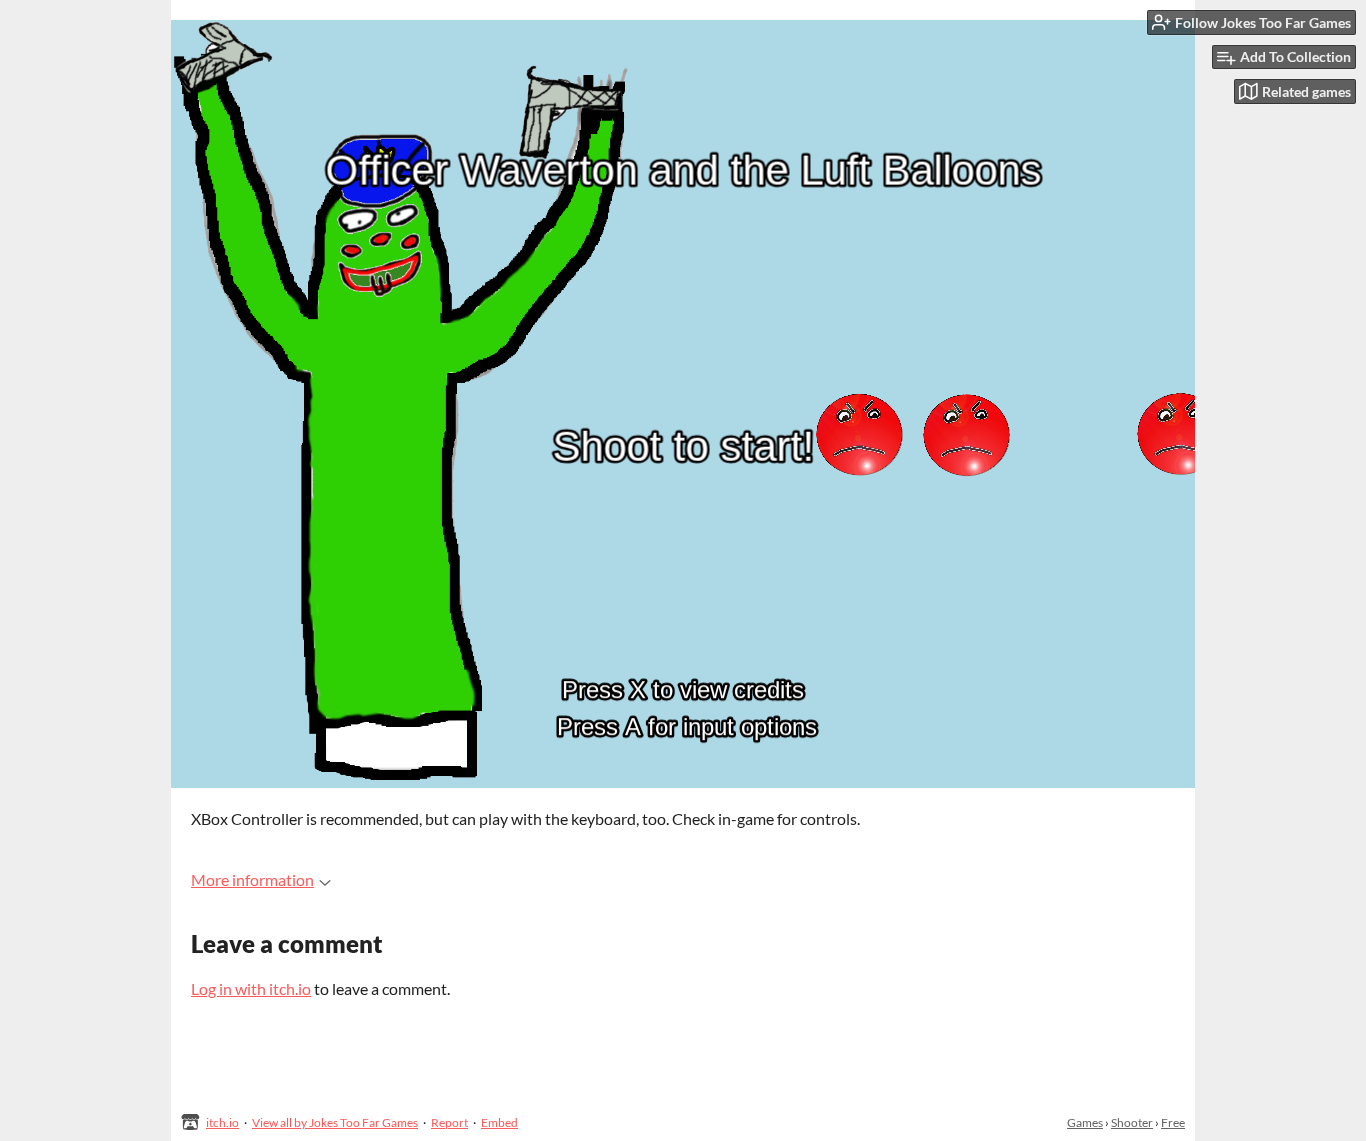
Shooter (1132, 1122)
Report (449, 1122)
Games (1085, 1122)
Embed (499, 1122)
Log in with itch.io (251, 988)
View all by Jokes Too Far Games (335, 1122)
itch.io (222, 1122)
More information (252, 879)
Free (1173, 1122)
